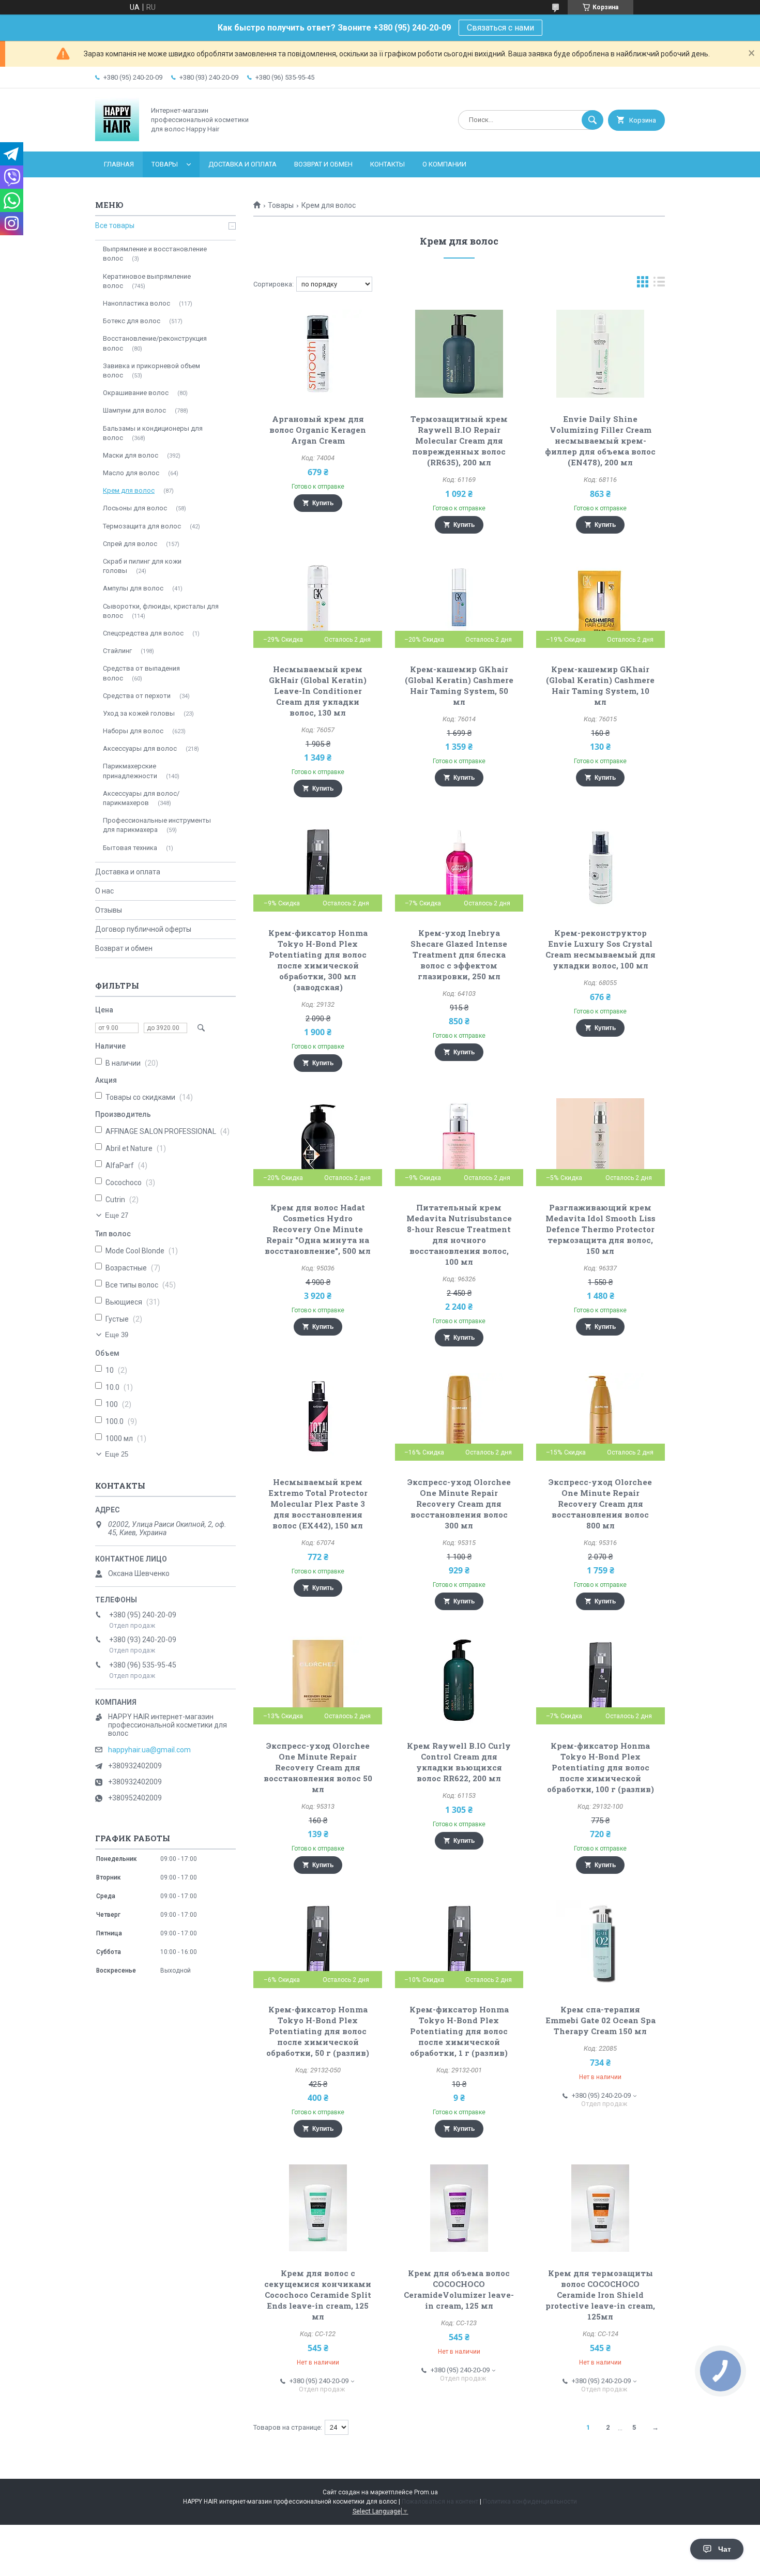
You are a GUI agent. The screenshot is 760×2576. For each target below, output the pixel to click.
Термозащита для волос (142, 526)
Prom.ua (426, 2492)
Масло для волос (131, 473)
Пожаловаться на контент (440, 2502)
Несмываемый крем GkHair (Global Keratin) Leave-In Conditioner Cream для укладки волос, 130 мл (318, 691)
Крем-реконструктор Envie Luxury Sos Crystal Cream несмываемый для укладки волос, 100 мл (601, 949)
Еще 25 (117, 1454)
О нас (104, 891)
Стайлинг (117, 651)
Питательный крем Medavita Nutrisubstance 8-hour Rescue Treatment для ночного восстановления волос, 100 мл (459, 1234)
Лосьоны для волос (135, 508)
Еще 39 (117, 1335)
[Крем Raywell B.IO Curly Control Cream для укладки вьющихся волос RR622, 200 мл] (459, 1680)
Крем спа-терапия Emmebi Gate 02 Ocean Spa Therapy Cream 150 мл (601, 2020)
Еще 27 (117, 1215)
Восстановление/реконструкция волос (155, 343)
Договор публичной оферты (143, 929)
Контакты (387, 164)
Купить (323, 503)
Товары (165, 164)
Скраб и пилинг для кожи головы (142, 566)
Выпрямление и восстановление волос (155, 254)
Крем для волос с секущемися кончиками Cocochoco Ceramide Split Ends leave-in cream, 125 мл (318, 2295)
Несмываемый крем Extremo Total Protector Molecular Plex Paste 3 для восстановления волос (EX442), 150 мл (318, 1504)
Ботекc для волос (132, 321)
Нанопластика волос (136, 303)
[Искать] (592, 120)
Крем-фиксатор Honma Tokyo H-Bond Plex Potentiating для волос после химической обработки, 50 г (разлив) (318, 2031)
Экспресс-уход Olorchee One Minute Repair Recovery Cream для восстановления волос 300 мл (459, 1504)
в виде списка (659, 284)
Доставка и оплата (242, 164)
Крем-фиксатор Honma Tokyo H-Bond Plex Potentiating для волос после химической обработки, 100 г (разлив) (601, 1767)
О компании (444, 164)
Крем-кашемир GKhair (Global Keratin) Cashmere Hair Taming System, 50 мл (459, 685)
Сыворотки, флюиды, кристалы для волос (161, 611)
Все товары (115, 225)
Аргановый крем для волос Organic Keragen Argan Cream (318, 430)
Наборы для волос (133, 731)
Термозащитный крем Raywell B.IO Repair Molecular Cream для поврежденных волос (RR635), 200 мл (459, 441)
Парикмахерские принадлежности (130, 771)
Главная (119, 164)
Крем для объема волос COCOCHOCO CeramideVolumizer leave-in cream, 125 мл (459, 2289)
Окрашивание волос (136, 393)
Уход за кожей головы (139, 713)
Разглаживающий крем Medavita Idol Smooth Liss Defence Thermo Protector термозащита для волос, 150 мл (601, 1229)
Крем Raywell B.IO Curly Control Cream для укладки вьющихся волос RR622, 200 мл (459, 1762)
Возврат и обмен (323, 164)
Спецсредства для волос (143, 633)
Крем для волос (129, 490)
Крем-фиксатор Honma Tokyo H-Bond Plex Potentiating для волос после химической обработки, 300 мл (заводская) (318, 960)
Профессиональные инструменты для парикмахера (157, 825)
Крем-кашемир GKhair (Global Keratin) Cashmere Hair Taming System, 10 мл (600, 685)
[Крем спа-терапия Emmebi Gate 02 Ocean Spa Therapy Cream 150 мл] (601, 1944)
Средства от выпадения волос (141, 673)
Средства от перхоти (137, 696)
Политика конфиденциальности (530, 2502)
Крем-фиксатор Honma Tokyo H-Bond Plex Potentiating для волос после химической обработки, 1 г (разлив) (459, 2031)
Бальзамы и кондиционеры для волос (153, 433)
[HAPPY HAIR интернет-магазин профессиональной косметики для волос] (117, 139)
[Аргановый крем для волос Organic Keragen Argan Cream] (318, 354)
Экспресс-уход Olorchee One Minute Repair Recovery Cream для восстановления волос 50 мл (318, 1767)
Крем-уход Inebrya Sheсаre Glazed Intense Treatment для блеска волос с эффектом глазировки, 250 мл (459, 954)
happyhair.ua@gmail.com (149, 1750)
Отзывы (109, 910)
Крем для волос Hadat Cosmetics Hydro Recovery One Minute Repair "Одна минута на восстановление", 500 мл (318, 1229)
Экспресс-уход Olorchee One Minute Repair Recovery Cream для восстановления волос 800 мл (600, 1504)
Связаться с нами (500, 28)
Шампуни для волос (134, 410)
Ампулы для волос (133, 588)
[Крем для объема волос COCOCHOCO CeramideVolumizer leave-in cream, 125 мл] (459, 2208)
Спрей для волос (130, 544)
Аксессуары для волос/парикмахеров (141, 798)
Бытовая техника (130, 848)
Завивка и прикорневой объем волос (151, 370)
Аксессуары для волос (140, 748)
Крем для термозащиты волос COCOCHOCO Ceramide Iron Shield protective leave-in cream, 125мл (600, 2295)
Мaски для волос (131, 455)
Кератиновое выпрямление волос (147, 281)
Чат (725, 2549)
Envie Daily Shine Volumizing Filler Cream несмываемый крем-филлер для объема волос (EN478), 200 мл (600, 441)
